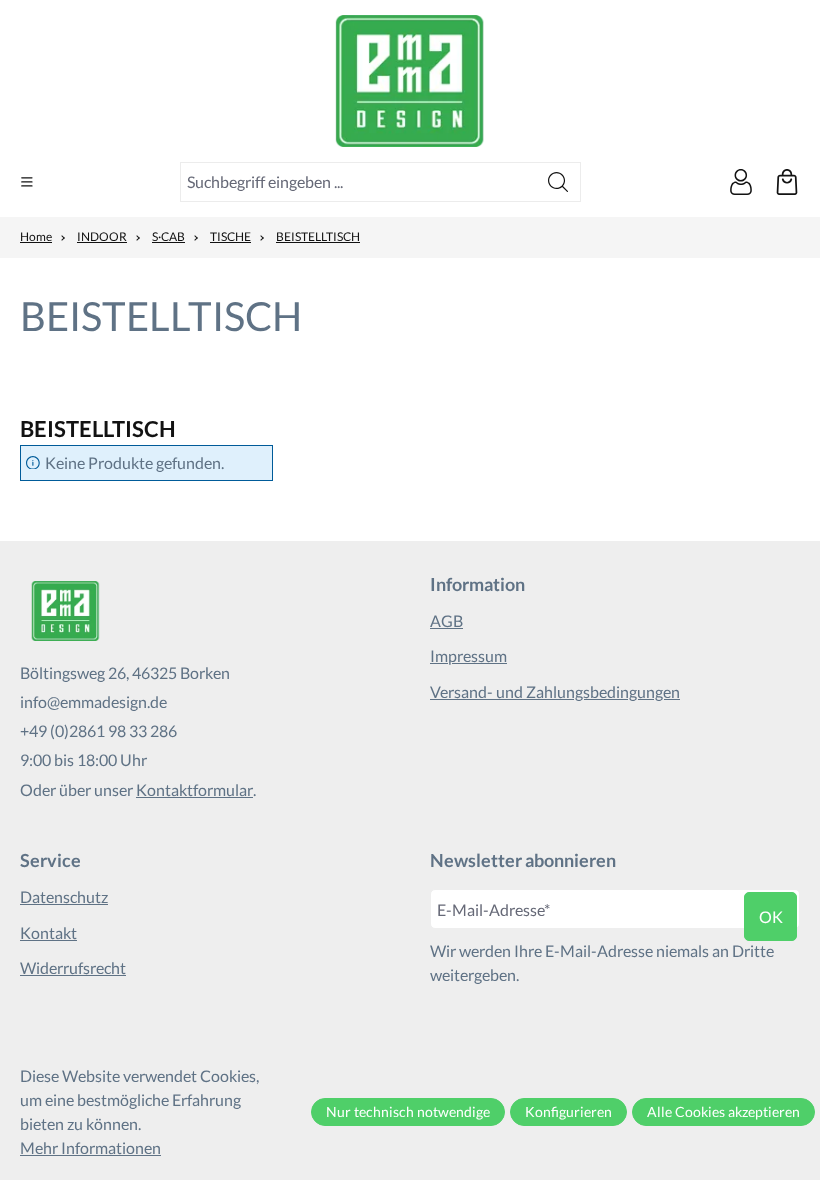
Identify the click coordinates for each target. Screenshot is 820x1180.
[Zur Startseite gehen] (410, 81)
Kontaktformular (194, 789)
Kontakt (48, 932)
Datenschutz (64, 896)
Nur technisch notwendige (408, 1111)
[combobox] (358, 182)
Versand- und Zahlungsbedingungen (555, 691)
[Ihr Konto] (741, 182)
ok (771, 916)
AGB (446, 620)
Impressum (468, 655)
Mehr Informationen (90, 1147)
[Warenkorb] (787, 182)
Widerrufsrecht (73, 967)
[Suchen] (558, 182)
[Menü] (27, 182)
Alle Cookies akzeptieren (723, 1111)
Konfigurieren (568, 1111)
